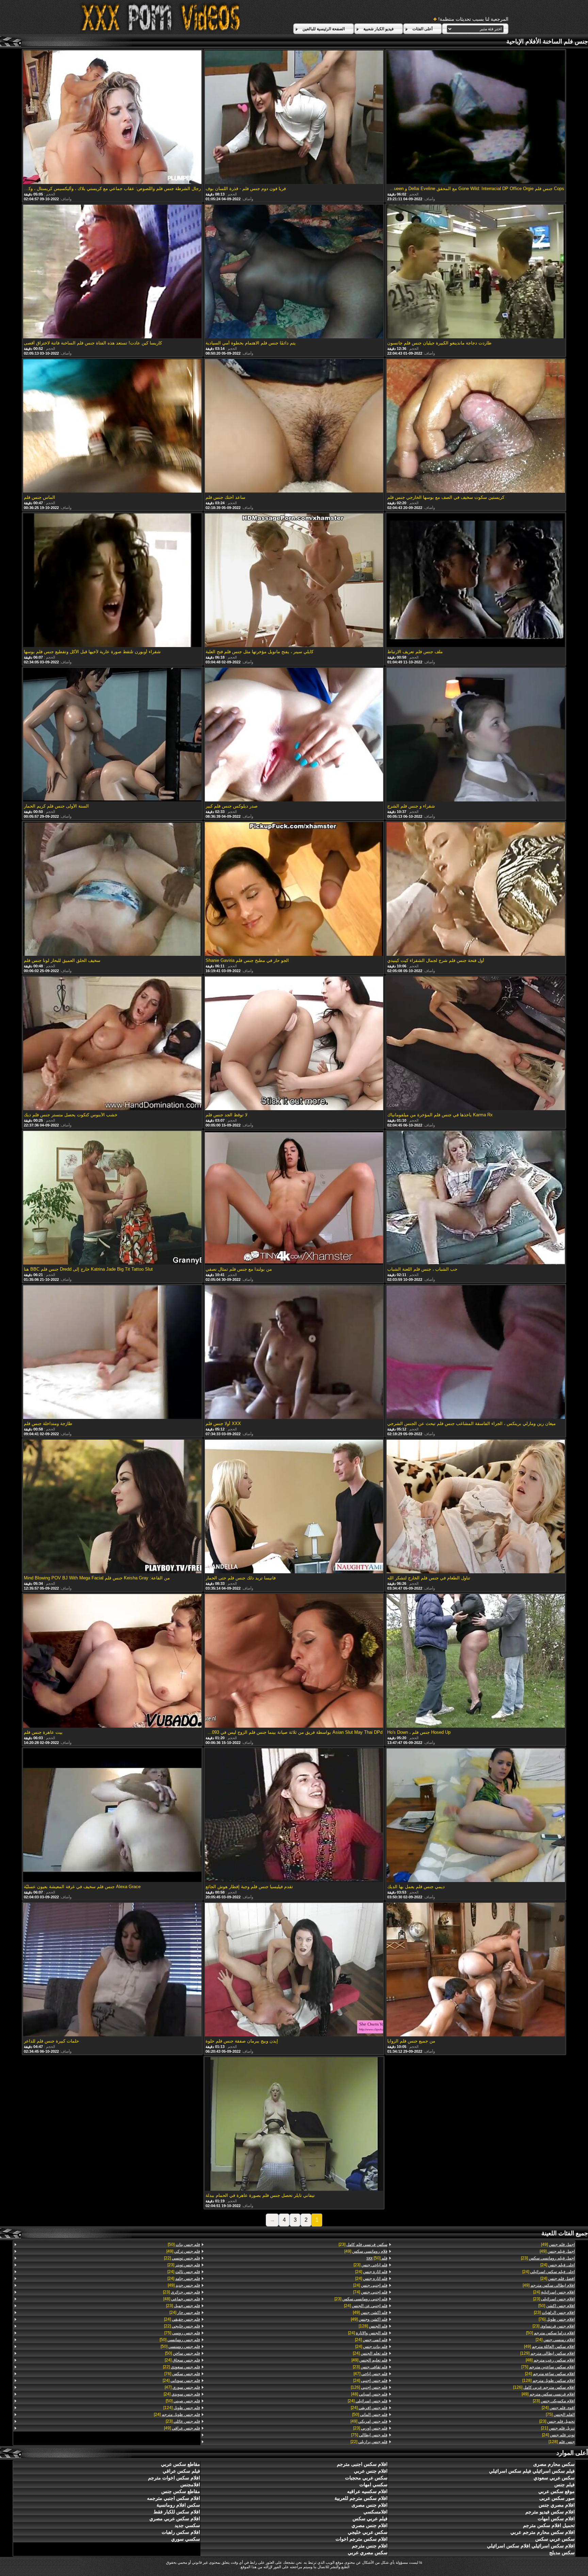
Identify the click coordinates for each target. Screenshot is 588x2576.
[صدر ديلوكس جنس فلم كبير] (294, 735)
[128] (549, 2380)
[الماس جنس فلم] (112, 426)
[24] (558, 2265)
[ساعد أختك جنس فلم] (294, 426)
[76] (557, 2319)
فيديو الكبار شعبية (379, 29)
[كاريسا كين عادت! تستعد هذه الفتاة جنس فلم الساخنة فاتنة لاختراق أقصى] (112, 272)
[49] (558, 2244)
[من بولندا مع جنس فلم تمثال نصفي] (294, 1198)
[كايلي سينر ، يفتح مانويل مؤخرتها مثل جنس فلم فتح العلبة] (294, 581)
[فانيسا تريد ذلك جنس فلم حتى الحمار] (294, 1507)
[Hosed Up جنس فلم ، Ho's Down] (476, 1661)
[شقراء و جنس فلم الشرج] (476, 735)
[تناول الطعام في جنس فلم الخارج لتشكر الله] (476, 1507)
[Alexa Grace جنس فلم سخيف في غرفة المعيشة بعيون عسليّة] (112, 1816)
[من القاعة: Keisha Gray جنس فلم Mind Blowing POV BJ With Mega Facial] (112, 1507)
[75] (548, 2367)
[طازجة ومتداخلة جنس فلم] (112, 1353)
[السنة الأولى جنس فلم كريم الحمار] (112, 735)
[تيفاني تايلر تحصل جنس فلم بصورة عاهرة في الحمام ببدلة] (294, 2124)
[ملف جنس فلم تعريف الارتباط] (476, 581)
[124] (182, 2408)
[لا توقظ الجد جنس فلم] (294, 1044)
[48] (550, 2360)
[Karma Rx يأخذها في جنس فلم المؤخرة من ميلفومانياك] (476, 1044)
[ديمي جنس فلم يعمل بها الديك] (476, 1816)
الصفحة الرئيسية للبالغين (324, 29)
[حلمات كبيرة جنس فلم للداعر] (112, 1970)
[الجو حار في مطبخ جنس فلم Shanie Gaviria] (294, 889)
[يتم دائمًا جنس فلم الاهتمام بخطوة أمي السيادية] (294, 272)
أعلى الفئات (422, 29)
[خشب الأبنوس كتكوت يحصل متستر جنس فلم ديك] (112, 1044)
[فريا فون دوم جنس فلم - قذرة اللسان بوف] (294, 118)
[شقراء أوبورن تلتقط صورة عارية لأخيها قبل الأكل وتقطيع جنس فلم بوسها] (112, 581)
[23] (548, 2258)
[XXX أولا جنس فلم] (294, 1353)
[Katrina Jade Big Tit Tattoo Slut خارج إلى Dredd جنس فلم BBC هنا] (112, 1198)
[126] (544, 2387)
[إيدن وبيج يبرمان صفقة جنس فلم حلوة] (294, 1970)
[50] (557, 2306)
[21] (558, 2428)
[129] (548, 2353)
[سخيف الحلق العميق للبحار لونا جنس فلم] (112, 889)
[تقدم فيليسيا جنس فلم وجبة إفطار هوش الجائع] (294, 1816)
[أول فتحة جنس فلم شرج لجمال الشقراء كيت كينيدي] (476, 889)
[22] (369, 2442)
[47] (370, 2374)
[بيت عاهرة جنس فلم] (112, 1661)
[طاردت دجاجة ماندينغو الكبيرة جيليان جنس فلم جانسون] (476, 272)
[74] (370, 2292)
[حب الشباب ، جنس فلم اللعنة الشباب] (476, 1198)
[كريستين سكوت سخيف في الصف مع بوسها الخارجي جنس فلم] (476, 426)
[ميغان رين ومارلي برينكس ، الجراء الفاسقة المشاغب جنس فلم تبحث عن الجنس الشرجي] (476, 1353)
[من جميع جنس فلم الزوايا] (476, 1970)
